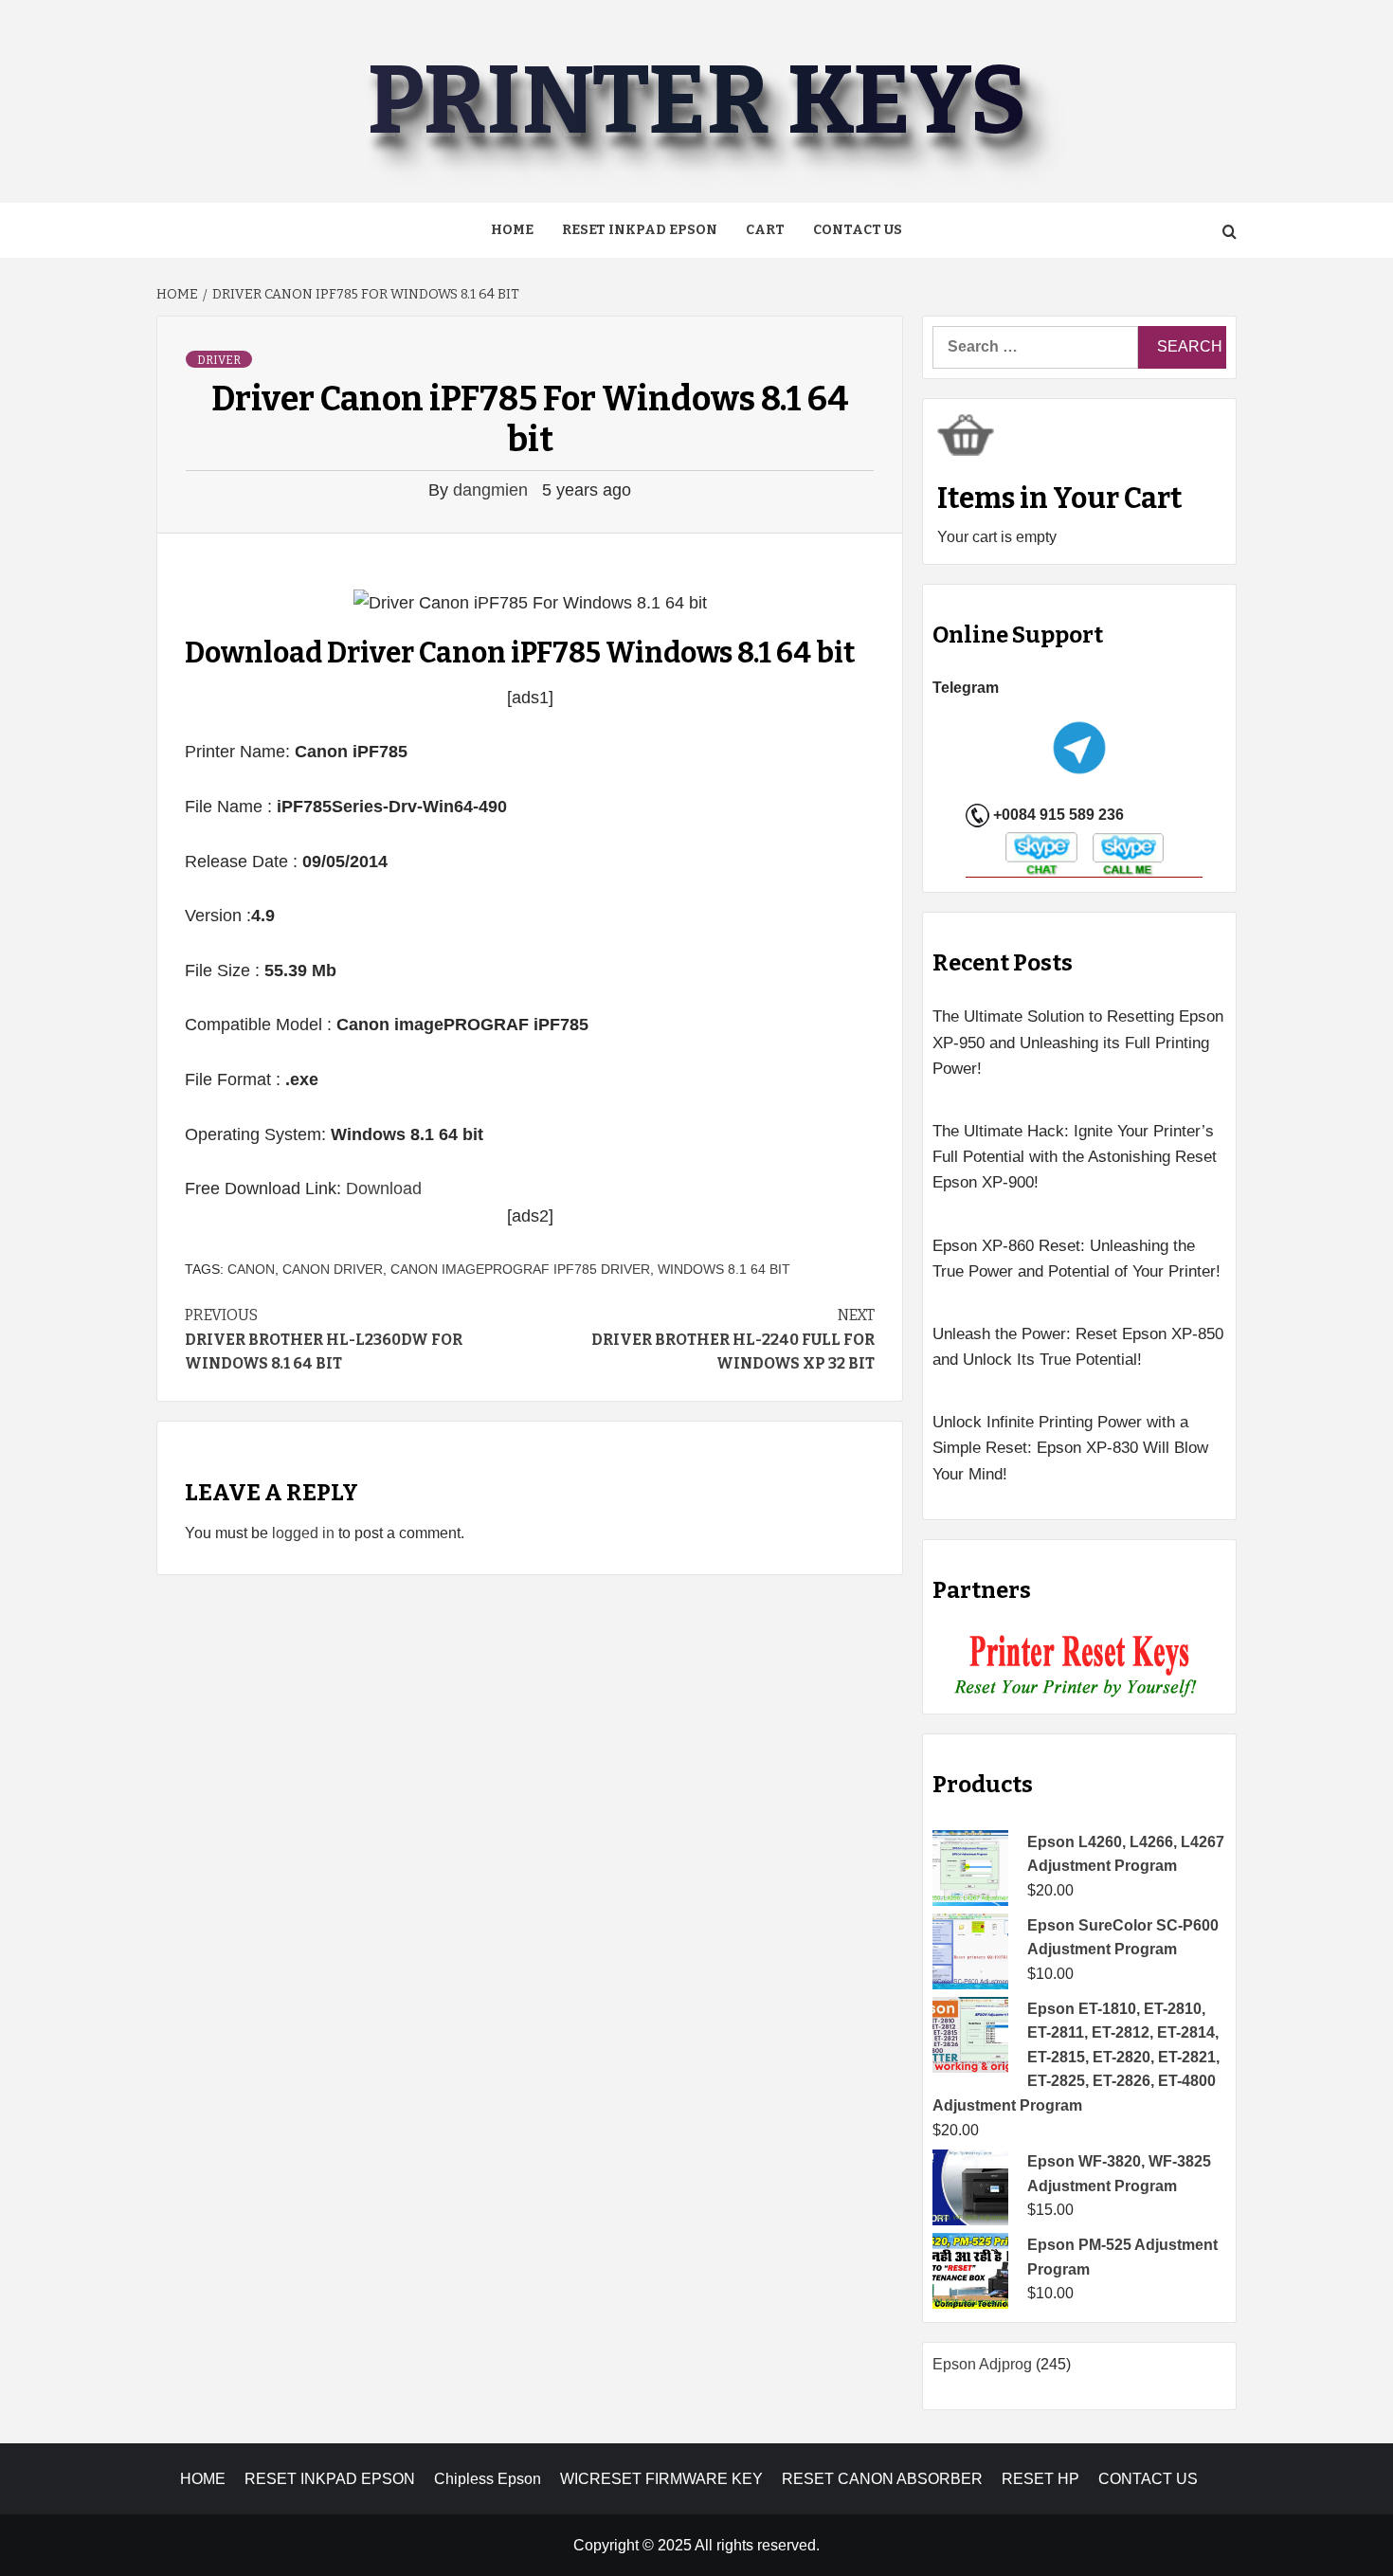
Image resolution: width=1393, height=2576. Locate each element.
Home (512, 230)
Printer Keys (696, 101)
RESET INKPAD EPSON (640, 230)
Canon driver (333, 1269)
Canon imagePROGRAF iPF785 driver (520, 1269)
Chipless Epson (488, 2479)
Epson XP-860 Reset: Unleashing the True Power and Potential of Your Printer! (1076, 1259)
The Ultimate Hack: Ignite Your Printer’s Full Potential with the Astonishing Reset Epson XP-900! (1075, 1157)
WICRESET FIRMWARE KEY (661, 2479)
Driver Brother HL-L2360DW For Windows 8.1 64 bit (324, 1339)
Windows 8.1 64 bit (724, 1269)
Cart (765, 230)
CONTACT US (1148, 2479)
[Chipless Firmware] (1080, 1667)
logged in (303, 1533)
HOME (203, 2479)
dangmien (493, 490)
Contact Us (858, 230)
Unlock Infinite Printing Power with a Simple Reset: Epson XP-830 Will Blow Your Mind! (1070, 1448)
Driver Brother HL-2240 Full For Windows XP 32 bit (733, 1339)
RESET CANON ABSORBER (882, 2479)
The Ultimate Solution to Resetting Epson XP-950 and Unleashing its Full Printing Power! (1078, 1042)
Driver (219, 360)
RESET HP (1040, 2479)
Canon (251, 1269)
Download (384, 1188)
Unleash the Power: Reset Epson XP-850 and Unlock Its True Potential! (1078, 1347)
